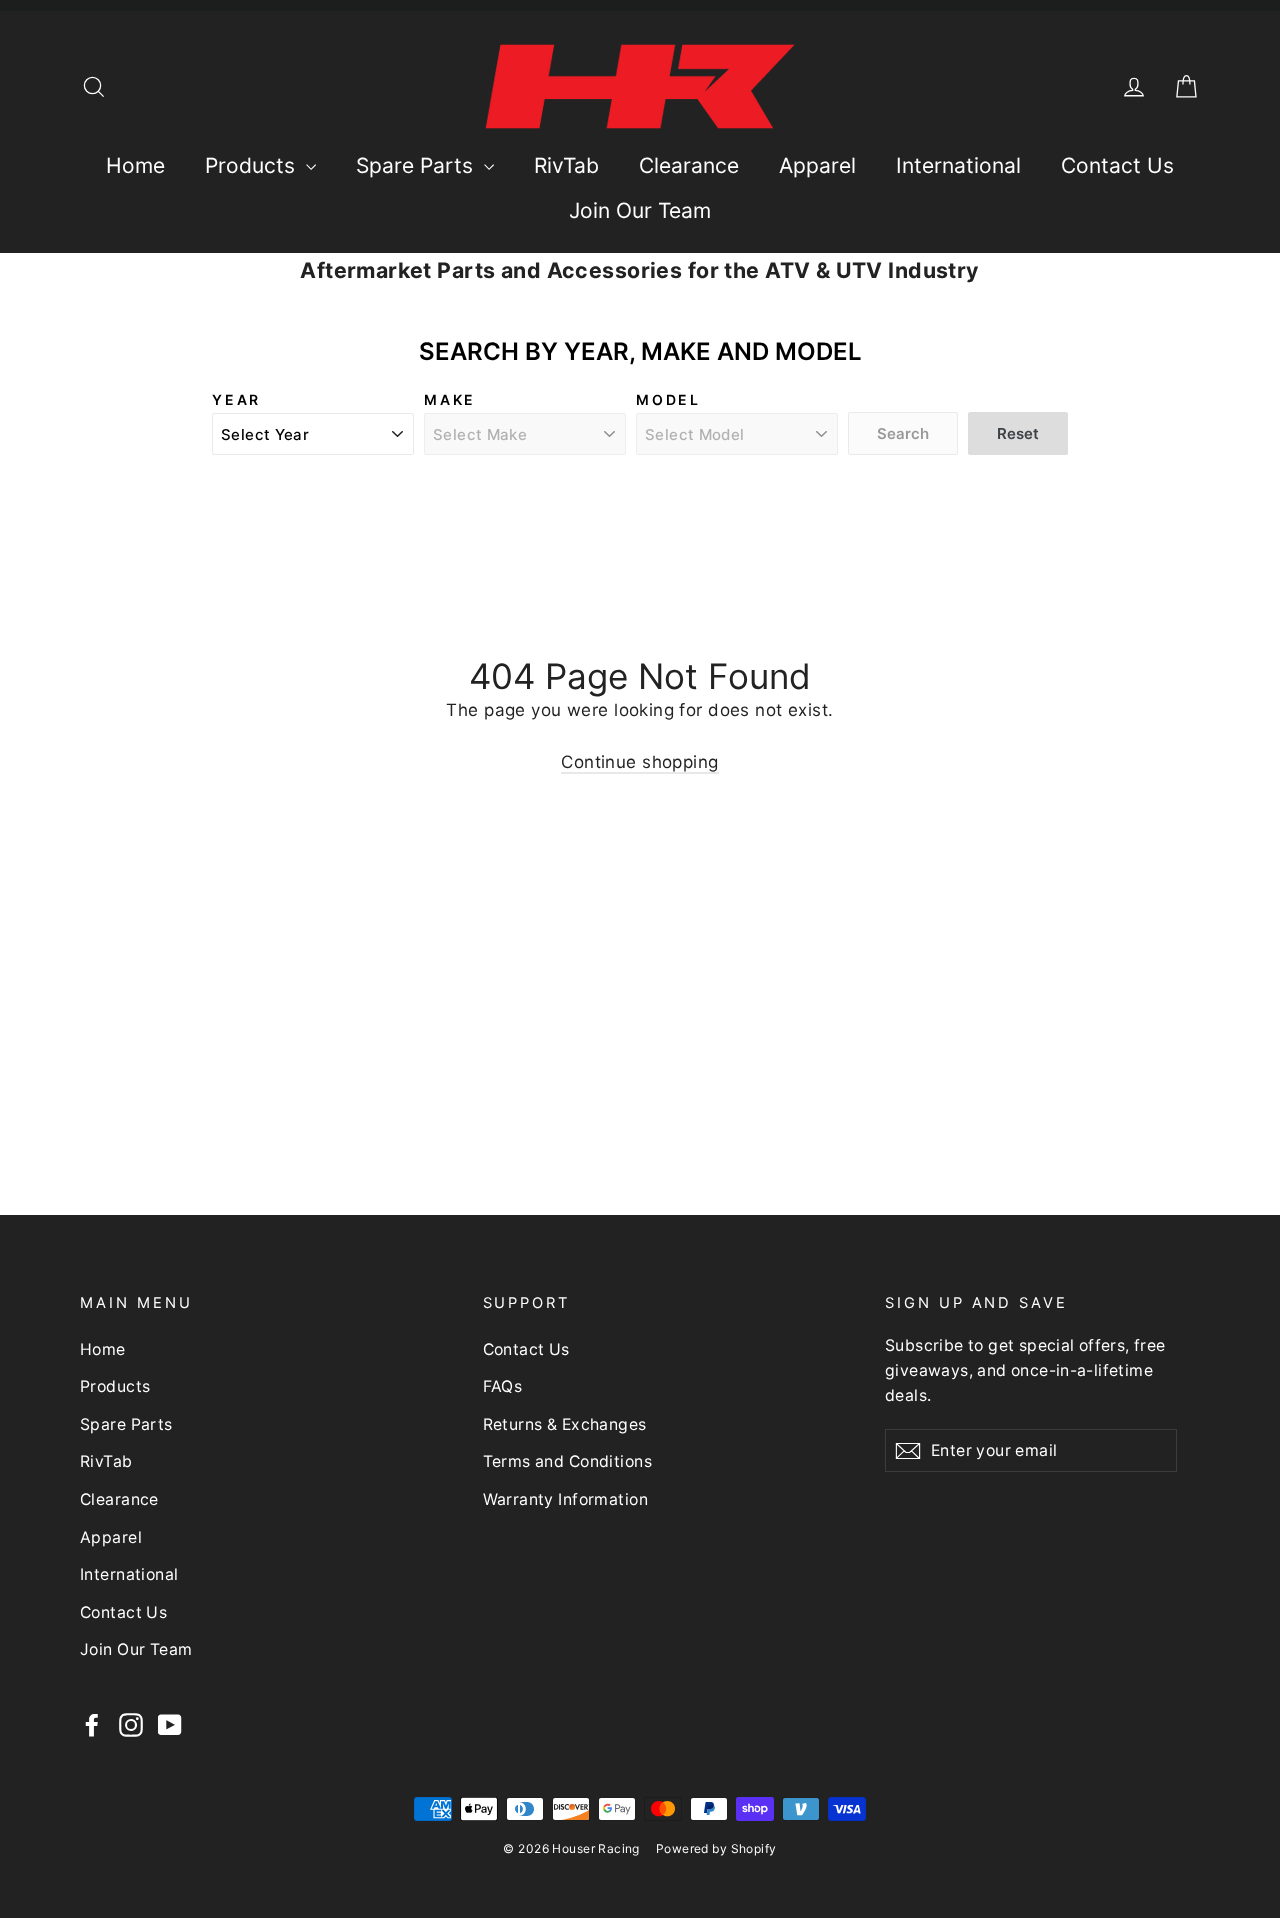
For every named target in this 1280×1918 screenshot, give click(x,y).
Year (236, 399)
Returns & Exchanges (565, 1424)
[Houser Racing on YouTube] (170, 1724)
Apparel (817, 165)
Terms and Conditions (568, 1461)
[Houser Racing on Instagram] (131, 1724)
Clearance (689, 165)
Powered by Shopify (716, 1848)
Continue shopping (639, 762)
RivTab (566, 165)
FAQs (503, 1386)
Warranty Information (566, 1499)
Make (450, 399)
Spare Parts (417, 165)
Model (668, 399)
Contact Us (1117, 165)
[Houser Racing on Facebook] (92, 1724)
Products (253, 165)
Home (135, 165)
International (958, 165)
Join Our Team (640, 210)
